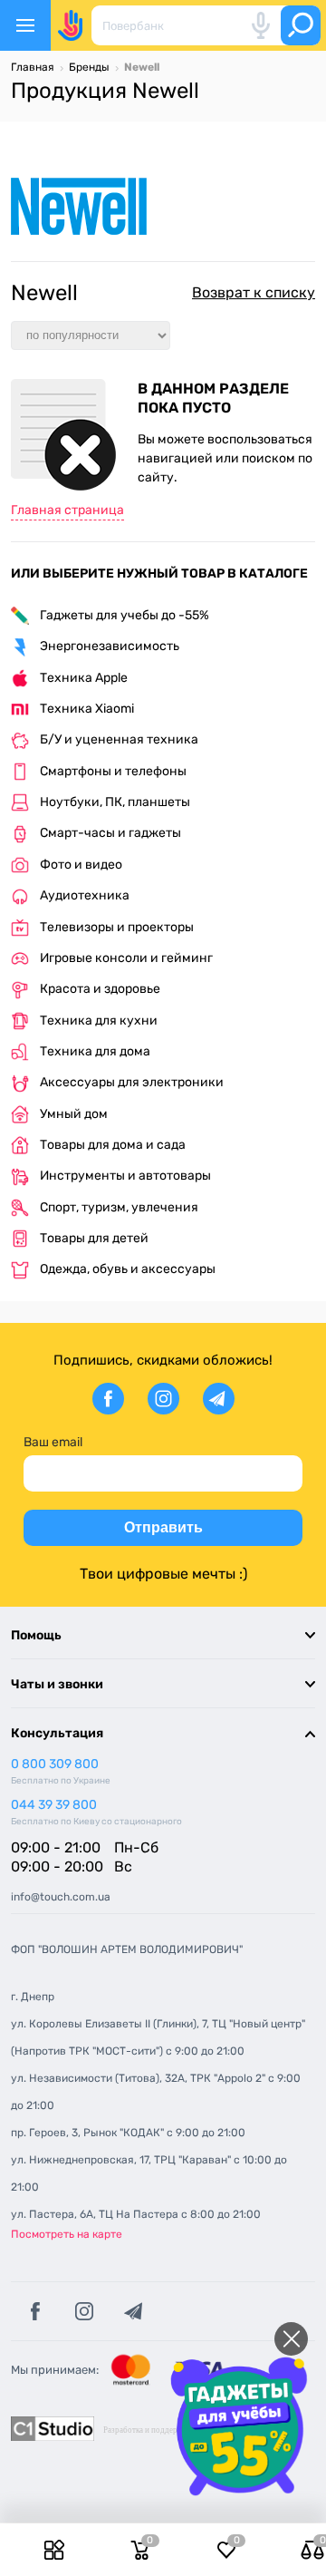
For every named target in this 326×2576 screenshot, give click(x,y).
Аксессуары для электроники (132, 1082)
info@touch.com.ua (61, 1897)
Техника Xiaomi (87, 709)
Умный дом (74, 1114)
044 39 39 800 (54, 1805)
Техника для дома (95, 1051)
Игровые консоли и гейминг (126, 958)
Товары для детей (94, 1238)
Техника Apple (84, 678)
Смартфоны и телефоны (113, 771)
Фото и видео (81, 865)
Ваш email (53, 1442)
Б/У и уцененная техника (119, 739)
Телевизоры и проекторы (117, 927)
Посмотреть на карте (67, 2234)
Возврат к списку (254, 292)
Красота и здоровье (100, 989)
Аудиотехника (85, 895)
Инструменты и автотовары (125, 1176)
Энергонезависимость (110, 646)
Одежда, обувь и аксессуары (128, 1269)
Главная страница (67, 510)
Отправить (163, 1527)
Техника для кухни (99, 1021)
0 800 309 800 (55, 1764)
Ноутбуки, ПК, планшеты (115, 802)
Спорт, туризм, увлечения (119, 1207)
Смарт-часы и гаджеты (110, 833)
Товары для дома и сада (113, 1145)
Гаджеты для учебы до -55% (125, 615)
